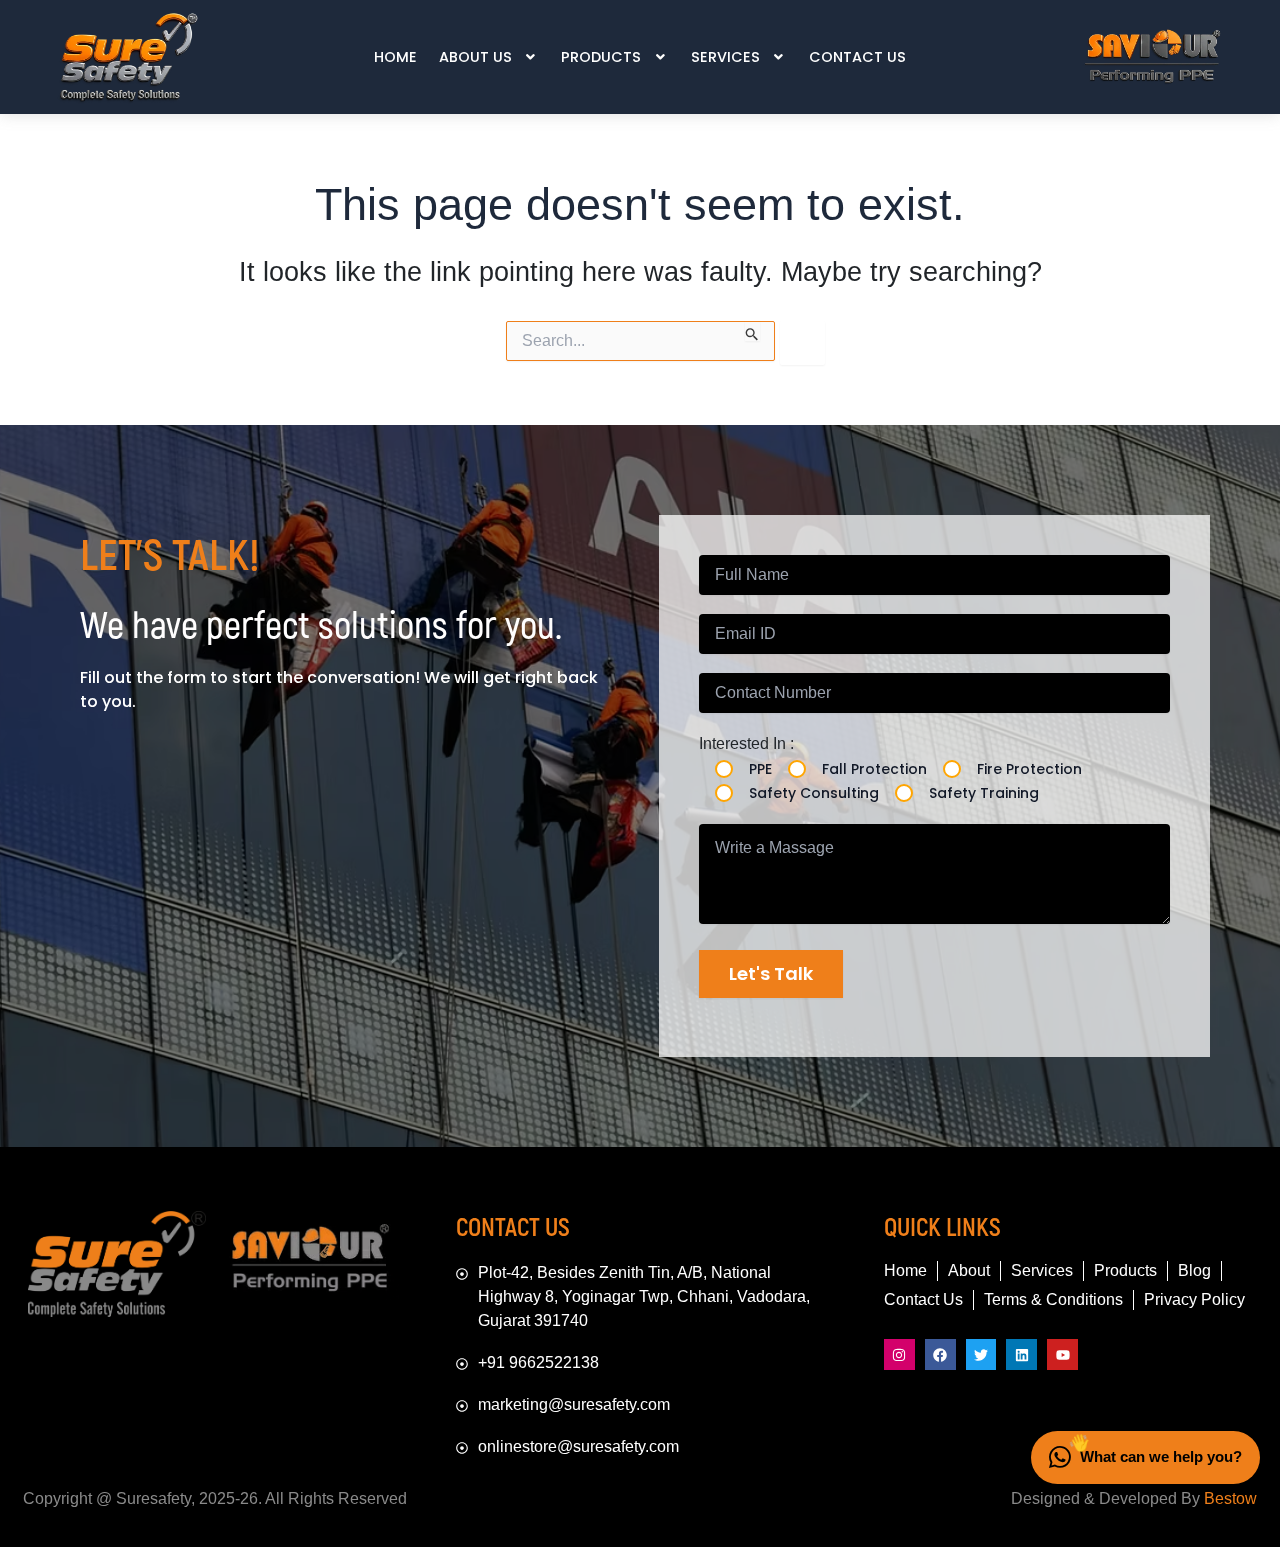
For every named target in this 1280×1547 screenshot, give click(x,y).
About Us (475, 57)
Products (601, 57)
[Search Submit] (752, 331)
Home (395, 57)
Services (725, 57)
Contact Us (857, 57)
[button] (489, 57)
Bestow (1230, 1498)
